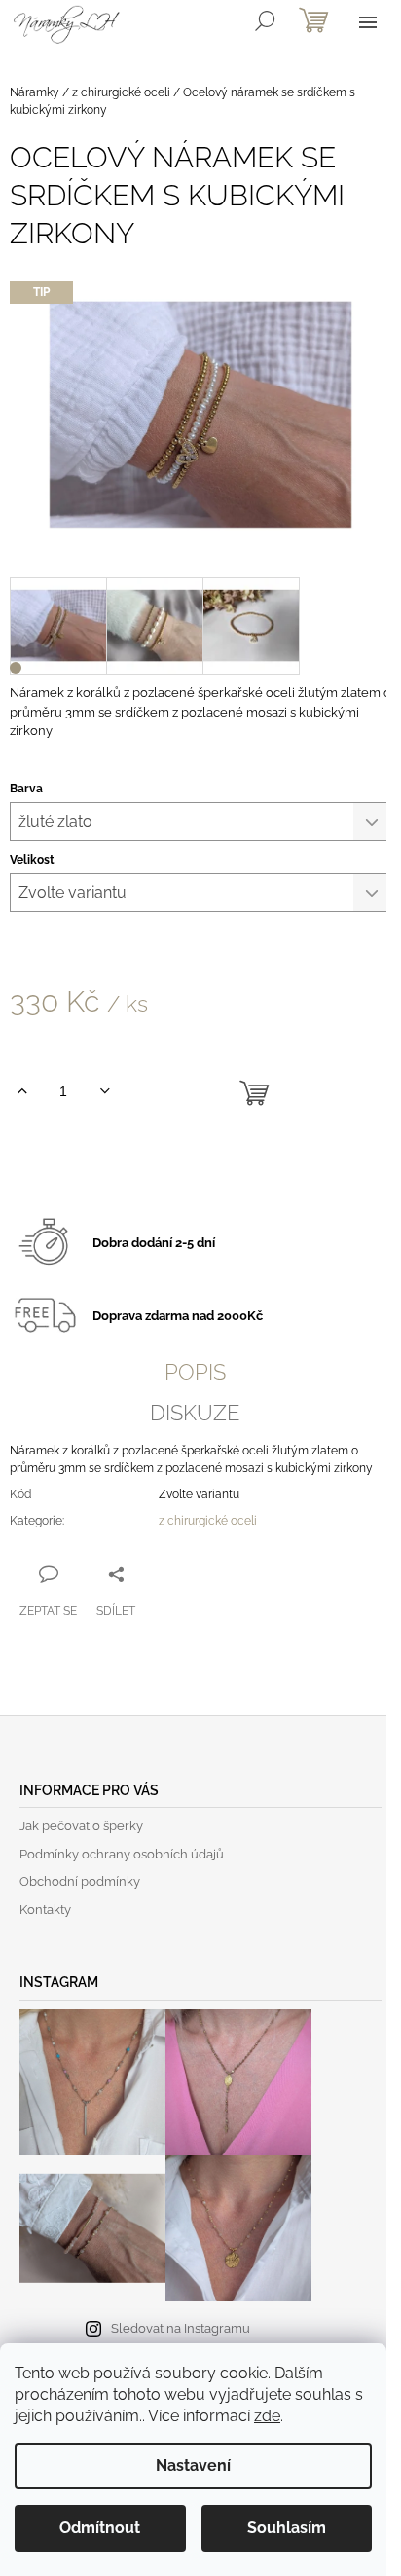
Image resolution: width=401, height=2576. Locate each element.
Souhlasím (287, 2528)
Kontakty (45, 1910)
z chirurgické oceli (208, 1521)
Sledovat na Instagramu (181, 2328)
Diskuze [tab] (195, 1413)
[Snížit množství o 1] (105, 1091)
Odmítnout (100, 2528)
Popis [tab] (195, 1372)
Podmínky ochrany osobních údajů (122, 1854)
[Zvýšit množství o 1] (22, 1091)
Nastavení (193, 2466)
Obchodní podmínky (80, 1881)
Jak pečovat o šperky (81, 1826)
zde (267, 2416)
